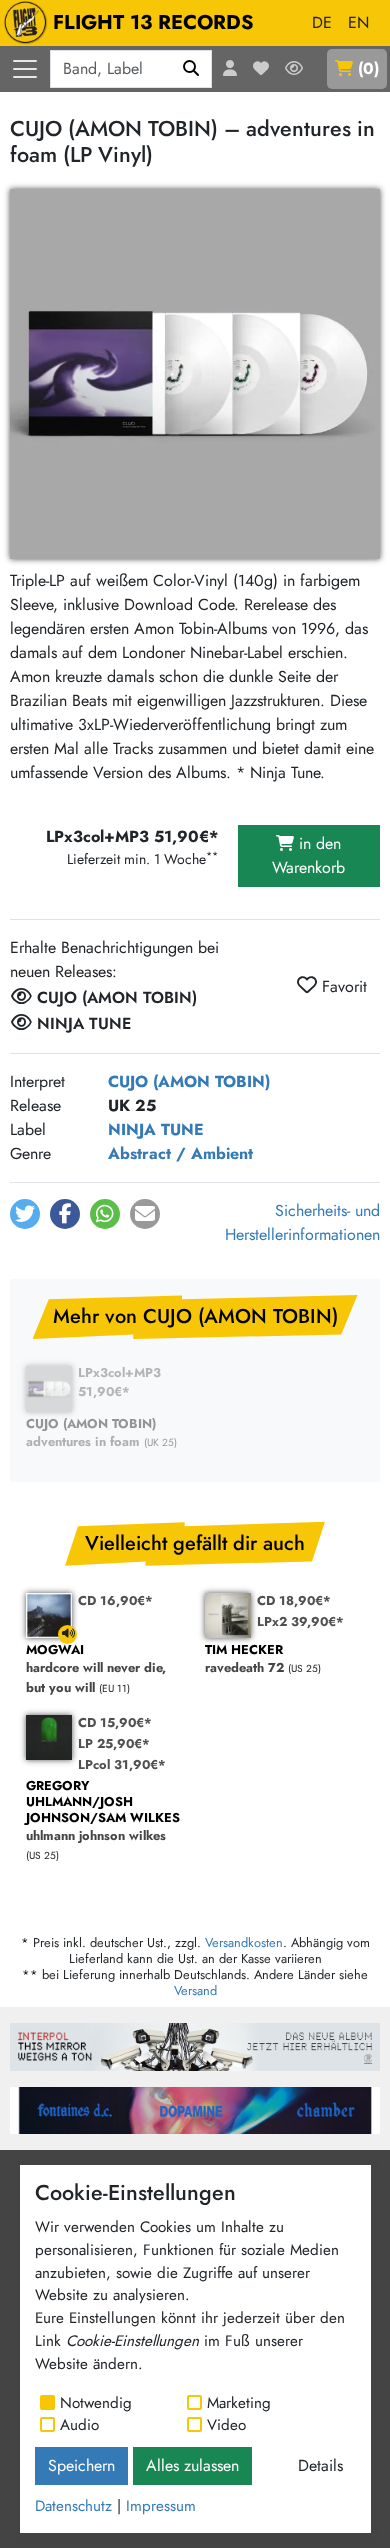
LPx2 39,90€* (300, 1621)
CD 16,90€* (115, 1600)
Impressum (161, 2506)
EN (358, 22)
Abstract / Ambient (180, 1153)
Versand (195, 1990)
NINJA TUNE (156, 1129)
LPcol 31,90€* (122, 1764)
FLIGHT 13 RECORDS (153, 22)
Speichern (81, 2465)
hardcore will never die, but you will (96, 1669)
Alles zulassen (192, 2465)
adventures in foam (91, 1433)
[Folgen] (294, 69)
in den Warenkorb (308, 855)
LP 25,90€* (114, 1743)
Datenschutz (73, 2506)
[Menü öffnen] (25, 69)
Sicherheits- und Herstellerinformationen (302, 1222)
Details (320, 2465)
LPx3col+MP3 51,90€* (119, 1382)
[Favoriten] (261, 69)
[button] (25, 1214)
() (368, 68)
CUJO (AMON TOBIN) (189, 1081)
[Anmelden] (230, 69)
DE (322, 22)
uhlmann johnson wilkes (103, 1811)
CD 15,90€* (115, 1722)
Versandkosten (244, 1942)
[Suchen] (191, 69)
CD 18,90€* (294, 1600)
